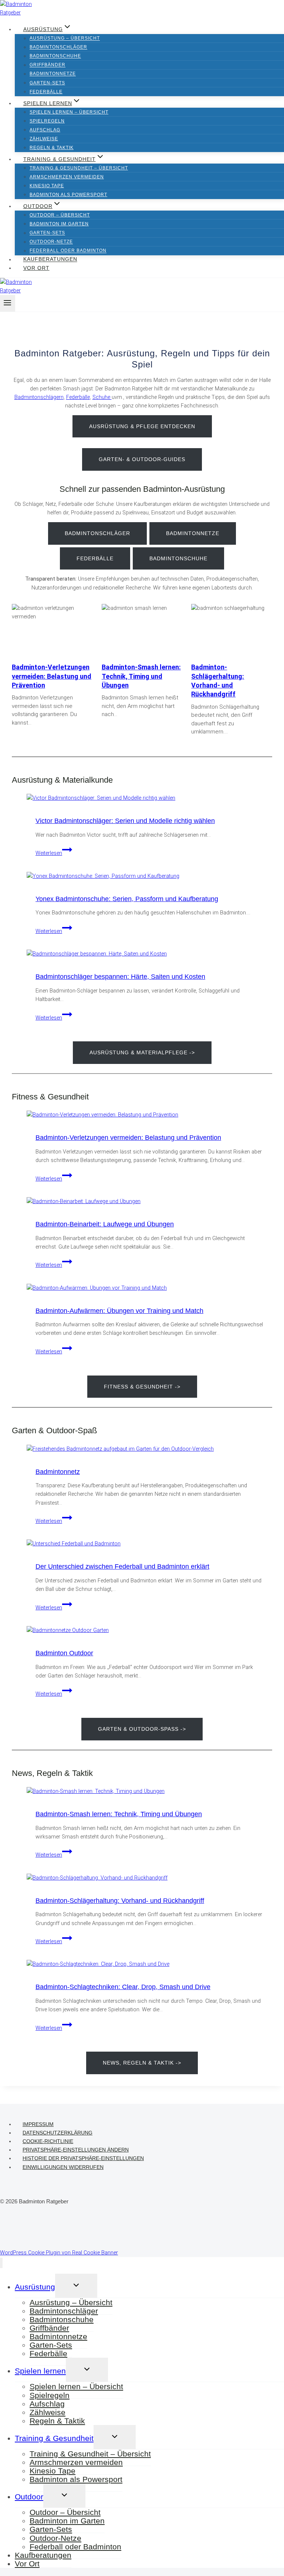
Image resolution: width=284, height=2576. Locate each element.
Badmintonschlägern (39, 397)
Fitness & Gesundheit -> (142, 1387)
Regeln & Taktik (52, 148)
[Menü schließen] (1, 2263)
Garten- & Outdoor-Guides (142, 459)
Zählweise (44, 139)
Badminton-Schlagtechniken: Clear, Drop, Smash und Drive (123, 1987)
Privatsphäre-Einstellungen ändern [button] (76, 2150)
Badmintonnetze (53, 74)
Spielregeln (47, 121)
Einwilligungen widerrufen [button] (63, 2167)
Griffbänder (48, 65)
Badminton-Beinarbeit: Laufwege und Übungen (105, 1224)
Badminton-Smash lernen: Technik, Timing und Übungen (141, 676)
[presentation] (149, 798)
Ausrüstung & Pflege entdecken (142, 426)
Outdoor (29, 2497)
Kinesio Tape (47, 186)
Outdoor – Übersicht (60, 215)
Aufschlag (45, 130)
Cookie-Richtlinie (48, 2141)
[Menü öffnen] (8, 303)
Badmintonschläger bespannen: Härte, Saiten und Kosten (120, 977)
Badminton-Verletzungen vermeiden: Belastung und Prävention (52, 676)
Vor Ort (36, 268)
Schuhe (102, 397)
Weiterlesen (54, 853)
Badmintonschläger (58, 47)
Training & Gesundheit (54, 2438)
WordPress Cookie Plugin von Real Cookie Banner (59, 2253)
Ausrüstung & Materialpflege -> (142, 1052)
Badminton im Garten (59, 224)
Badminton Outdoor (64, 1653)
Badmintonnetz (58, 1472)
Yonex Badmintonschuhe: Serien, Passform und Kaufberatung (127, 899)
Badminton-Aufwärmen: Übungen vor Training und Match (119, 1311)
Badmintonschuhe (55, 56)
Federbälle (46, 92)
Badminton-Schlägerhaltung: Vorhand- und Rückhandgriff (218, 681)
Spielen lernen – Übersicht (69, 112)
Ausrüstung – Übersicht (65, 38)
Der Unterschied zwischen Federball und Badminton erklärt (122, 1566)
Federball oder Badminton (68, 251)
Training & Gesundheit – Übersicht (79, 168)
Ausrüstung (35, 2287)
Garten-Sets (47, 83)
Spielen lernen (40, 2371)
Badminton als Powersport (68, 195)
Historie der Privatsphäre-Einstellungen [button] (83, 2158)
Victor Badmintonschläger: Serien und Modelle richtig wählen (125, 821)
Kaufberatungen (50, 259)
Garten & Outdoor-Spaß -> (142, 1729)
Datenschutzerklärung (58, 2133)
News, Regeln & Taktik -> (142, 2063)
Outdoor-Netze (51, 242)
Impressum (38, 2124)
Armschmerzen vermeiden (67, 177)
